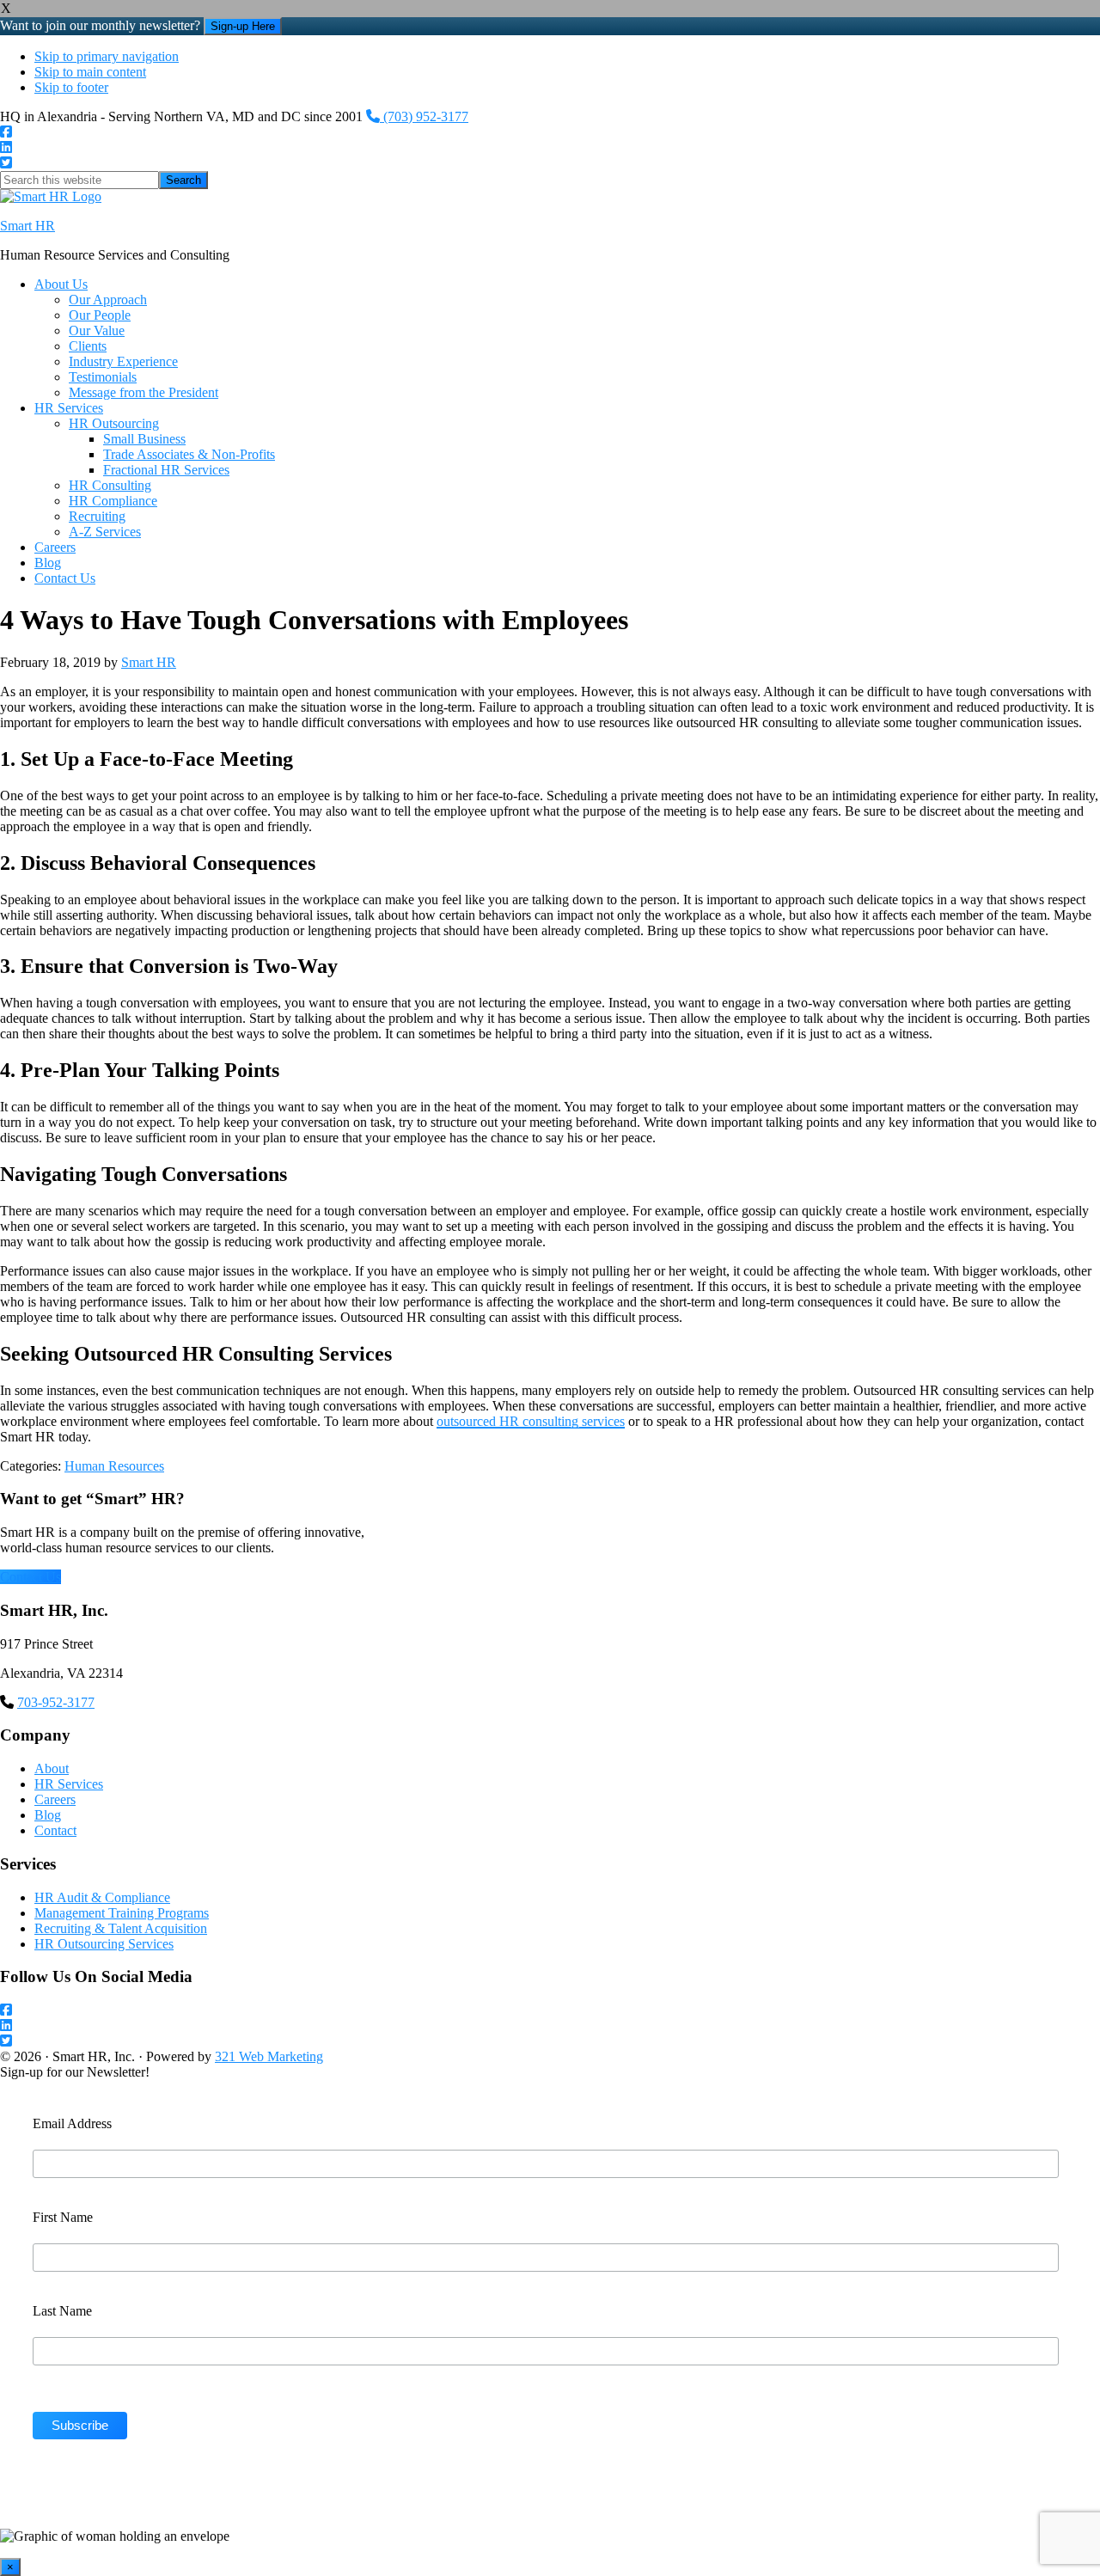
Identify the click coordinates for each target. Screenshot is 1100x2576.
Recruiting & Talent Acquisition (121, 1928)
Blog (48, 1815)
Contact (55, 1830)
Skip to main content (90, 72)
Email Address (72, 2123)
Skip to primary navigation (107, 56)
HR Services (69, 1784)
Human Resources (114, 1466)
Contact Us (31, 1577)
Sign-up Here (243, 26)
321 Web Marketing (269, 2056)
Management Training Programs (122, 1913)
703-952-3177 (56, 1702)
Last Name (62, 2311)
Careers (55, 1799)
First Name (63, 2217)
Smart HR (27, 226)
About (52, 1768)
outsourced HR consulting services (531, 1421)
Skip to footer (71, 87)
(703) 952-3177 (424, 116)
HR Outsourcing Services (104, 1944)
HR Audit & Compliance (102, 1897)
